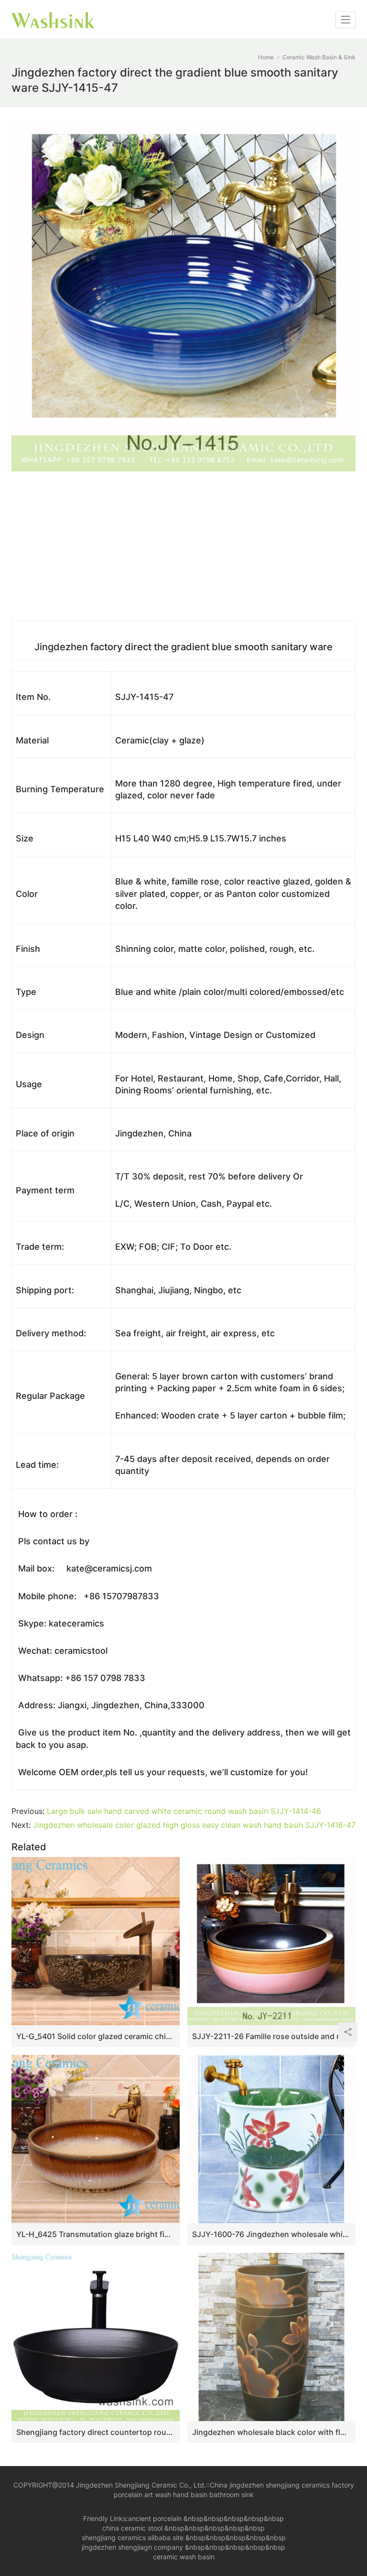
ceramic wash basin (184, 2557)
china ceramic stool (132, 2528)
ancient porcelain (156, 2518)
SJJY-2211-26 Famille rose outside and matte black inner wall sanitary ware (271, 2036)
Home (266, 57)
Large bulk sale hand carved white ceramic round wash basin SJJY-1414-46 (184, 1811)
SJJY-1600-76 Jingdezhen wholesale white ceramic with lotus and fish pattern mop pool (271, 2234)
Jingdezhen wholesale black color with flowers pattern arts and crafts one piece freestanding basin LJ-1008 (271, 2432)
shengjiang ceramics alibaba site (133, 2538)
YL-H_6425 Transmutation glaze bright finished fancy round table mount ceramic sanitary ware (96, 2234)
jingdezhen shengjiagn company (132, 2547)
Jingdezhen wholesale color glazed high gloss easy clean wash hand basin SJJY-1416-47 (194, 1825)
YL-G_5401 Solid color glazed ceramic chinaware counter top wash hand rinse (96, 2036)
